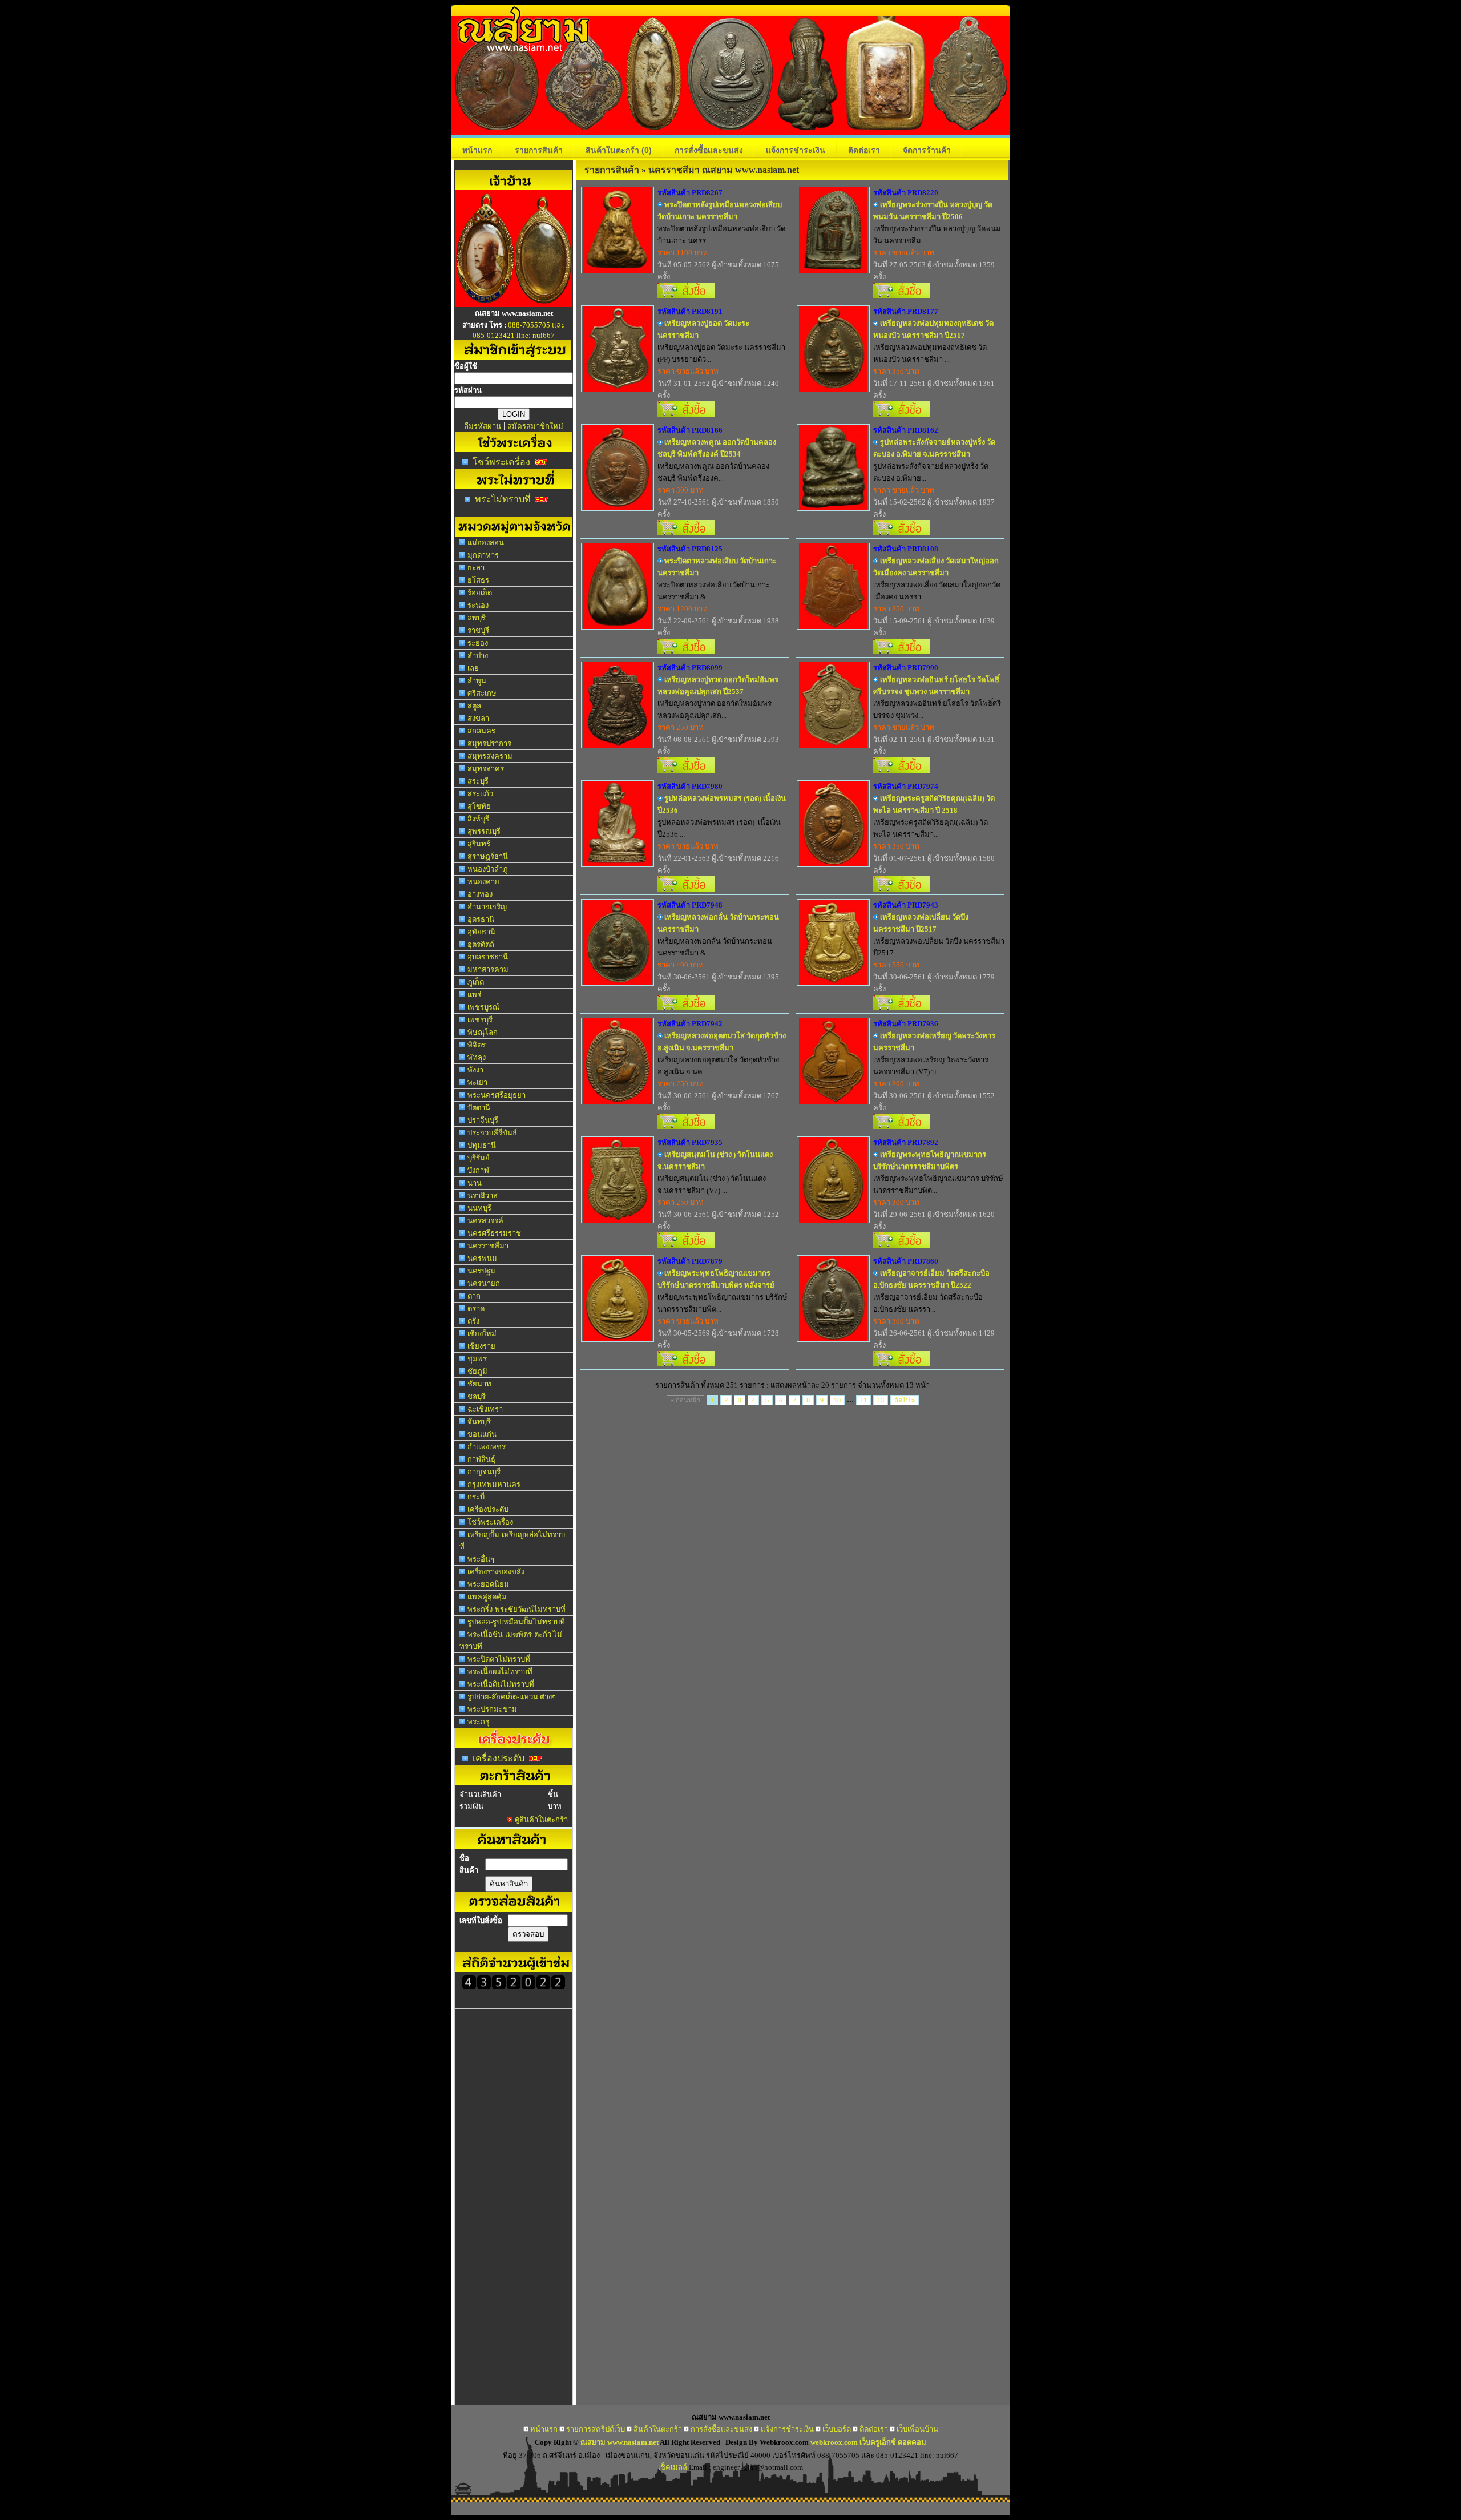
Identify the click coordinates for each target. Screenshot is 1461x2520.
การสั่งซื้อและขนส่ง (709, 150)
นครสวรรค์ (485, 1221)
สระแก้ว (480, 794)
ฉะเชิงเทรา (485, 1409)
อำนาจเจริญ (487, 907)
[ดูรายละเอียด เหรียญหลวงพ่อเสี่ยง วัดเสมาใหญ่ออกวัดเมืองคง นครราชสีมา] (833, 626)
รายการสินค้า (539, 150)
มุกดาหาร (483, 555)
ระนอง (478, 605)
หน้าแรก (477, 150)
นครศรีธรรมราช (494, 1233)
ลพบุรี (477, 618)
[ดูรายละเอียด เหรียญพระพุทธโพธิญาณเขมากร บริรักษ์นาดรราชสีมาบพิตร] (833, 1219)
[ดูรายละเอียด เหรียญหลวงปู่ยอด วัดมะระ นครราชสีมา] (618, 388)
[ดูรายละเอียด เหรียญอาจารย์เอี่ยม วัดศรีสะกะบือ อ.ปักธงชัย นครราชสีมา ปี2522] (833, 1338)
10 (837, 1400)
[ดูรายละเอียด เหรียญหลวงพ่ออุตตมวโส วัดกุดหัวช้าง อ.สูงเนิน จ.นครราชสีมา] (618, 1101)
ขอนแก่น (482, 1434)
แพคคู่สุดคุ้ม (487, 1597)
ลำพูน (477, 681)
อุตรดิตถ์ (481, 944)
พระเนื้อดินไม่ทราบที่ (501, 1684)
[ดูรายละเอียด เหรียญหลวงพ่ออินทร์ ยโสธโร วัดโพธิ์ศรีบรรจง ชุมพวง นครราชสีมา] (833, 745)
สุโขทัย (479, 806)
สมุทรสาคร (486, 769)
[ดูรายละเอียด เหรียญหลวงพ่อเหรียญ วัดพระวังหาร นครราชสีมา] (833, 1101)
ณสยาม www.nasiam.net (619, 2442)
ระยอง (478, 643)
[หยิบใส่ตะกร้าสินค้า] (686, 295)
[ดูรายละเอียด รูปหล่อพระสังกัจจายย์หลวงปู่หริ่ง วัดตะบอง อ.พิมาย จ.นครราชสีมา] (833, 507)
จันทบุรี (479, 1422)
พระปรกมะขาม (492, 1709)
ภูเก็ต (476, 982)
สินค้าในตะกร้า (619, 150)
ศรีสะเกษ (482, 693)
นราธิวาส (483, 1196)
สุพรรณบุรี (484, 831)
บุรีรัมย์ (479, 1158)
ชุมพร (477, 1359)
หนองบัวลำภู (488, 869)
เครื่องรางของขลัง (496, 1572)
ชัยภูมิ (477, 1371)
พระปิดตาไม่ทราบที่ (499, 1659)
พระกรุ (478, 1722)
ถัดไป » (905, 1400)
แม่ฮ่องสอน (486, 543)
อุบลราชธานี (488, 957)
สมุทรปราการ (489, 743)
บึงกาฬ (478, 1170)
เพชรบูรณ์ (483, 1007)
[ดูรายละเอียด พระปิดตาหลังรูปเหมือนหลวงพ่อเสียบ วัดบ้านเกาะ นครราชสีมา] (618, 270)
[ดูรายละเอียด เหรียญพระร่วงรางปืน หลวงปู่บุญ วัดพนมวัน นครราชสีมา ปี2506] (833, 270)
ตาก (474, 1296)
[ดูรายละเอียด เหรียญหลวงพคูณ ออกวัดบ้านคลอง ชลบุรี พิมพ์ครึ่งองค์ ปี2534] (618, 507)
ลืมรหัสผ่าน (483, 426)
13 (881, 1400)
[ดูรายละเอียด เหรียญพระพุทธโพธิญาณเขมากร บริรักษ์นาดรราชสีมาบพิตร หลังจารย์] (618, 1338)
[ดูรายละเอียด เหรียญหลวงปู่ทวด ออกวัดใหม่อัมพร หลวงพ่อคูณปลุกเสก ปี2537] (618, 745)
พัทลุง (477, 1057)
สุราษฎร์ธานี (488, 856)
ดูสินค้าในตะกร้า (541, 1819)
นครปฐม (481, 1271)
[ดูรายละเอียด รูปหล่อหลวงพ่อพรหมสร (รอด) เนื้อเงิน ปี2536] (618, 863)
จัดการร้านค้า (927, 150)
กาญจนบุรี (484, 1472)
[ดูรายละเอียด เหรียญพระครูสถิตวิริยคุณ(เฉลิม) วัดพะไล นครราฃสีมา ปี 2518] (833, 863)
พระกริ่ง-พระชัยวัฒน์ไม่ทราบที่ (516, 1609)
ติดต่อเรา (864, 150)
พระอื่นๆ (481, 1559)
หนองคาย (483, 882)
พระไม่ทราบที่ (503, 499)
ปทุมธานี (482, 1145)
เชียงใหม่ (482, 1334)
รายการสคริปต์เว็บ (596, 2429)
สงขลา (478, 718)
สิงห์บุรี (478, 819)
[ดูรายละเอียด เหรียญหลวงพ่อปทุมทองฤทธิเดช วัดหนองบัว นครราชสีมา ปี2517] (833, 388)
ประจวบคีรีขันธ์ (492, 1133)
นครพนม (482, 1258)
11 (863, 1400)
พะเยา (477, 1082)
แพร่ (474, 995)
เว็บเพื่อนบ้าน (917, 2429)
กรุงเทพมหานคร (494, 1484)
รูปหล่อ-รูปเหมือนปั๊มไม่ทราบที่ (516, 1622)
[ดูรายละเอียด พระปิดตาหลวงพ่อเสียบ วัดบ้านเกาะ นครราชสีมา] (618, 626)
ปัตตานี (479, 1108)
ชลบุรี (477, 1396)
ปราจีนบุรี (483, 1120)
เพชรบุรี (480, 1020)
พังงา (475, 1070)
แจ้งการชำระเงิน (796, 150)
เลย (473, 668)
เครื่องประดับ (488, 1509)
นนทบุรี (479, 1208)
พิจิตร (477, 1045)
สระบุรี (478, 781)
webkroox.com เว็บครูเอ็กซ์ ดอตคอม (868, 2442)
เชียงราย (481, 1346)
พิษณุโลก (483, 1032)
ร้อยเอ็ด (480, 593)
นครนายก (484, 1283)
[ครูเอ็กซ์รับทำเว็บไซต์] (514, 304)
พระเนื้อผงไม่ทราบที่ (500, 1672)
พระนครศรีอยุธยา (497, 1095)
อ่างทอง (480, 894)
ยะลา (476, 568)
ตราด (476, 1309)
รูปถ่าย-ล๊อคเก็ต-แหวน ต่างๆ (512, 1697)
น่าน (475, 1183)
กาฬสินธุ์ (481, 1459)
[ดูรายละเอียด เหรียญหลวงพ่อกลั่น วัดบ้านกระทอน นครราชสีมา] (618, 982)
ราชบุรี (478, 630)
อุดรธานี (481, 919)
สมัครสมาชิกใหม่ (535, 426)
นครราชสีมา (488, 1246)
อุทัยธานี (481, 932)
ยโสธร (478, 580)
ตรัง (473, 1321)
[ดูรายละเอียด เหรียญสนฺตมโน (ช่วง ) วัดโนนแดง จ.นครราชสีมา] (618, 1219)
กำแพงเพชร (487, 1447)
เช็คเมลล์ (673, 2467)
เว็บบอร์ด (837, 2429)
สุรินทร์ (479, 844)
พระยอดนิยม (488, 1584)
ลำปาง (478, 656)
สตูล (474, 706)
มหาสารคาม (488, 969)
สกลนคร (481, 731)
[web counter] (514, 1987)
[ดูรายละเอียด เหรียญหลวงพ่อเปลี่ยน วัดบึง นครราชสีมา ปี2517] (833, 982)
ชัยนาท (479, 1384)
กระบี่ (476, 1497)
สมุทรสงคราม (490, 756)
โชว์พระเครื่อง (501, 462)
